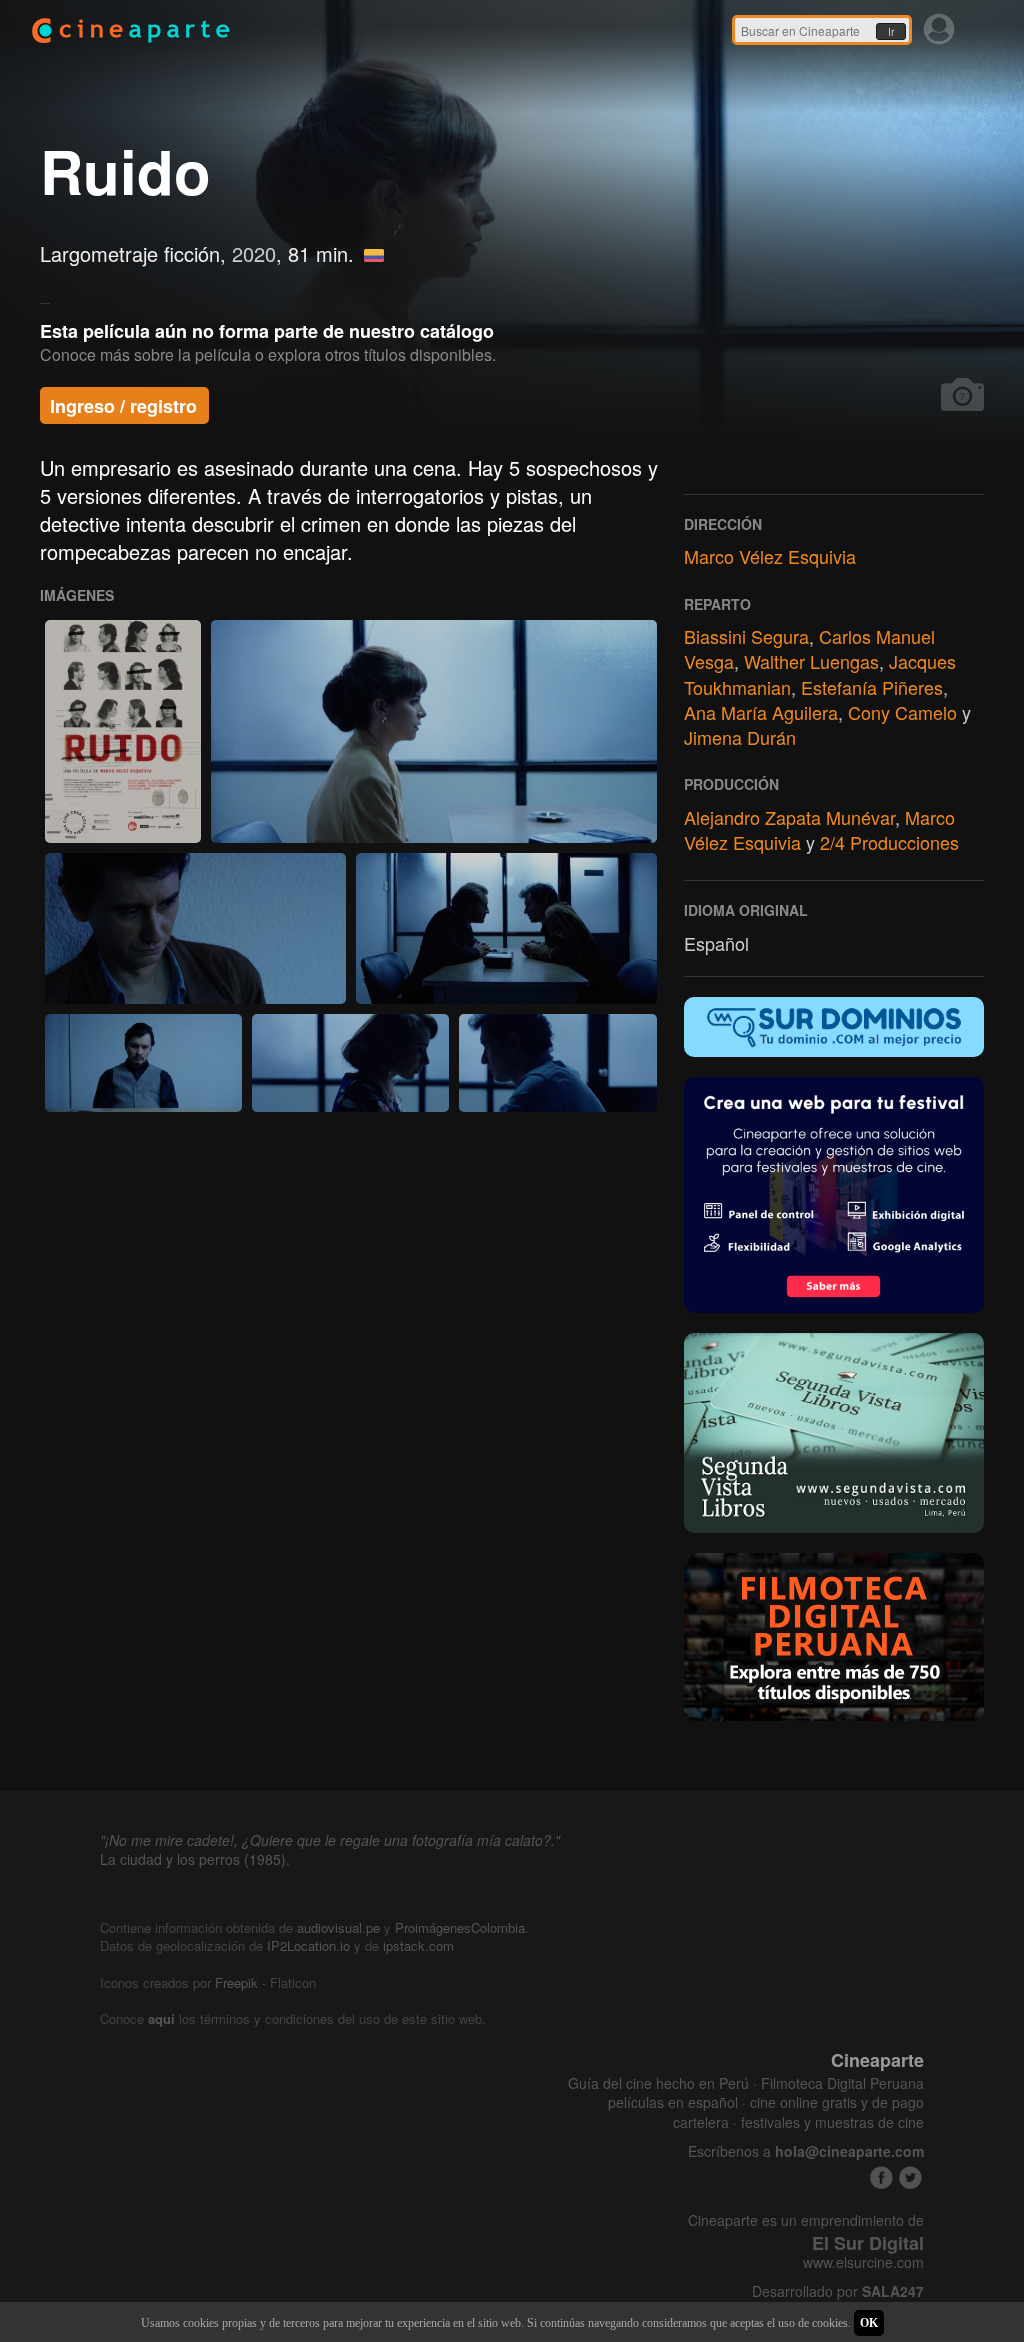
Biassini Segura (746, 636)
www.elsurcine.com (863, 2262)
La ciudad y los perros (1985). (195, 1859)
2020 (254, 253)
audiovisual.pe (338, 1927)
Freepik (236, 1982)
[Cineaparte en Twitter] (910, 2177)
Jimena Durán (740, 737)
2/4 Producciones (889, 842)
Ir (891, 32)
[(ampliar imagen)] (123, 731)
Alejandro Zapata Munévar (789, 817)
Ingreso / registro (123, 406)
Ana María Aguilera (761, 712)
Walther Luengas (811, 661)
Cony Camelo (902, 712)
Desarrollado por (838, 2291)
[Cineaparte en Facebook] (881, 2177)
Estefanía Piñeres (872, 687)
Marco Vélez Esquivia (770, 556)
